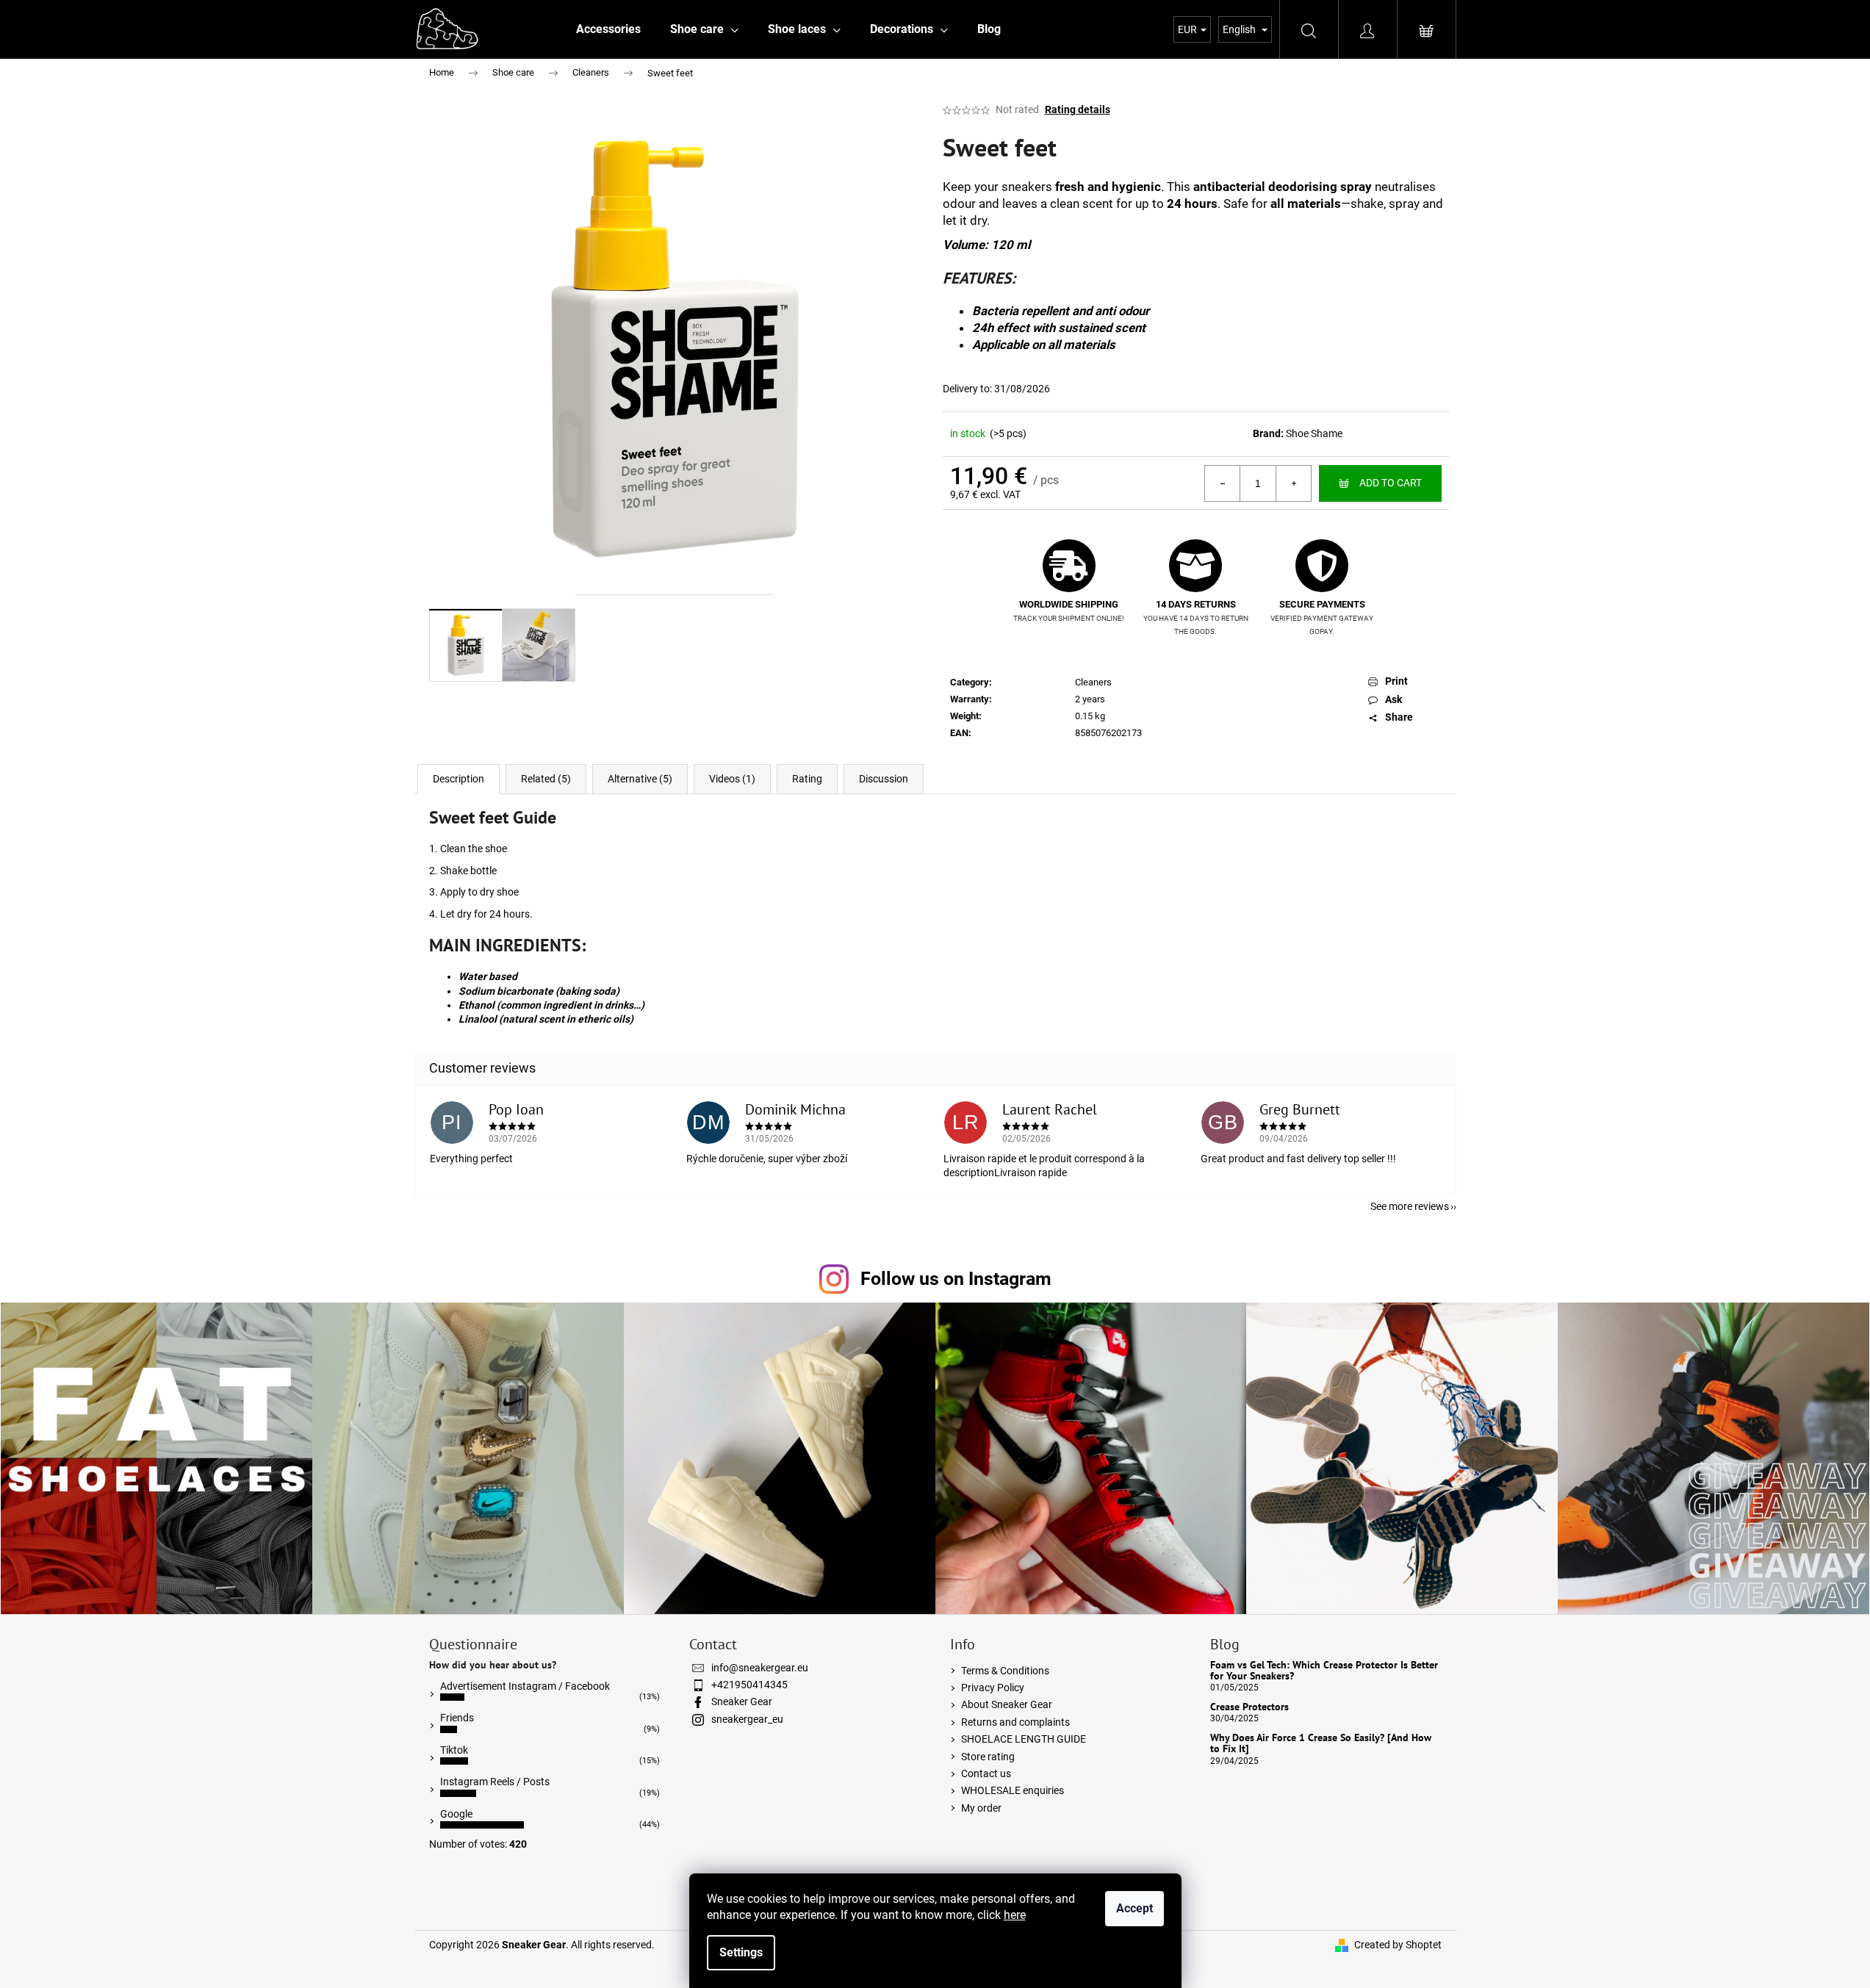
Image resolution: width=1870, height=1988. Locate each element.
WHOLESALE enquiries (1013, 1790)
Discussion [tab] (884, 779)
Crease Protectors (1249, 1707)
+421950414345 (749, 1685)
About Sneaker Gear (1007, 1704)
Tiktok (454, 1750)
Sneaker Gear (742, 1701)
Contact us (986, 1773)
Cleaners (1093, 682)
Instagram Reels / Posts (495, 1782)
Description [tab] (458, 779)
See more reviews (1410, 1206)
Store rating (988, 1757)
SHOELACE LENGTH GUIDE (1024, 1739)
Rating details (1078, 109)
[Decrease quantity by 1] (1223, 483)
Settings (741, 1952)
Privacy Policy (993, 1688)
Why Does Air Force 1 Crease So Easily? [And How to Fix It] (1321, 1744)
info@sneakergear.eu (760, 1668)
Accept (1134, 1908)
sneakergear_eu (747, 1719)
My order (981, 1808)
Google (456, 1814)
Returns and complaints (1015, 1722)
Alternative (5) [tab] (640, 779)
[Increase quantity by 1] (1293, 483)
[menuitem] (608, 29)
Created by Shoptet (1398, 1945)
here (1015, 1915)
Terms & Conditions (1005, 1671)
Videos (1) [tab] (732, 779)
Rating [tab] (807, 779)
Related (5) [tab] (546, 779)
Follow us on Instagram (956, 1279)
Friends (457, 1718)
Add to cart (1391, 483)
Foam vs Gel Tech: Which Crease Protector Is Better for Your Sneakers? (1324, 1671)
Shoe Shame (1314, 433)
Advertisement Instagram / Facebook (525, 1686)
